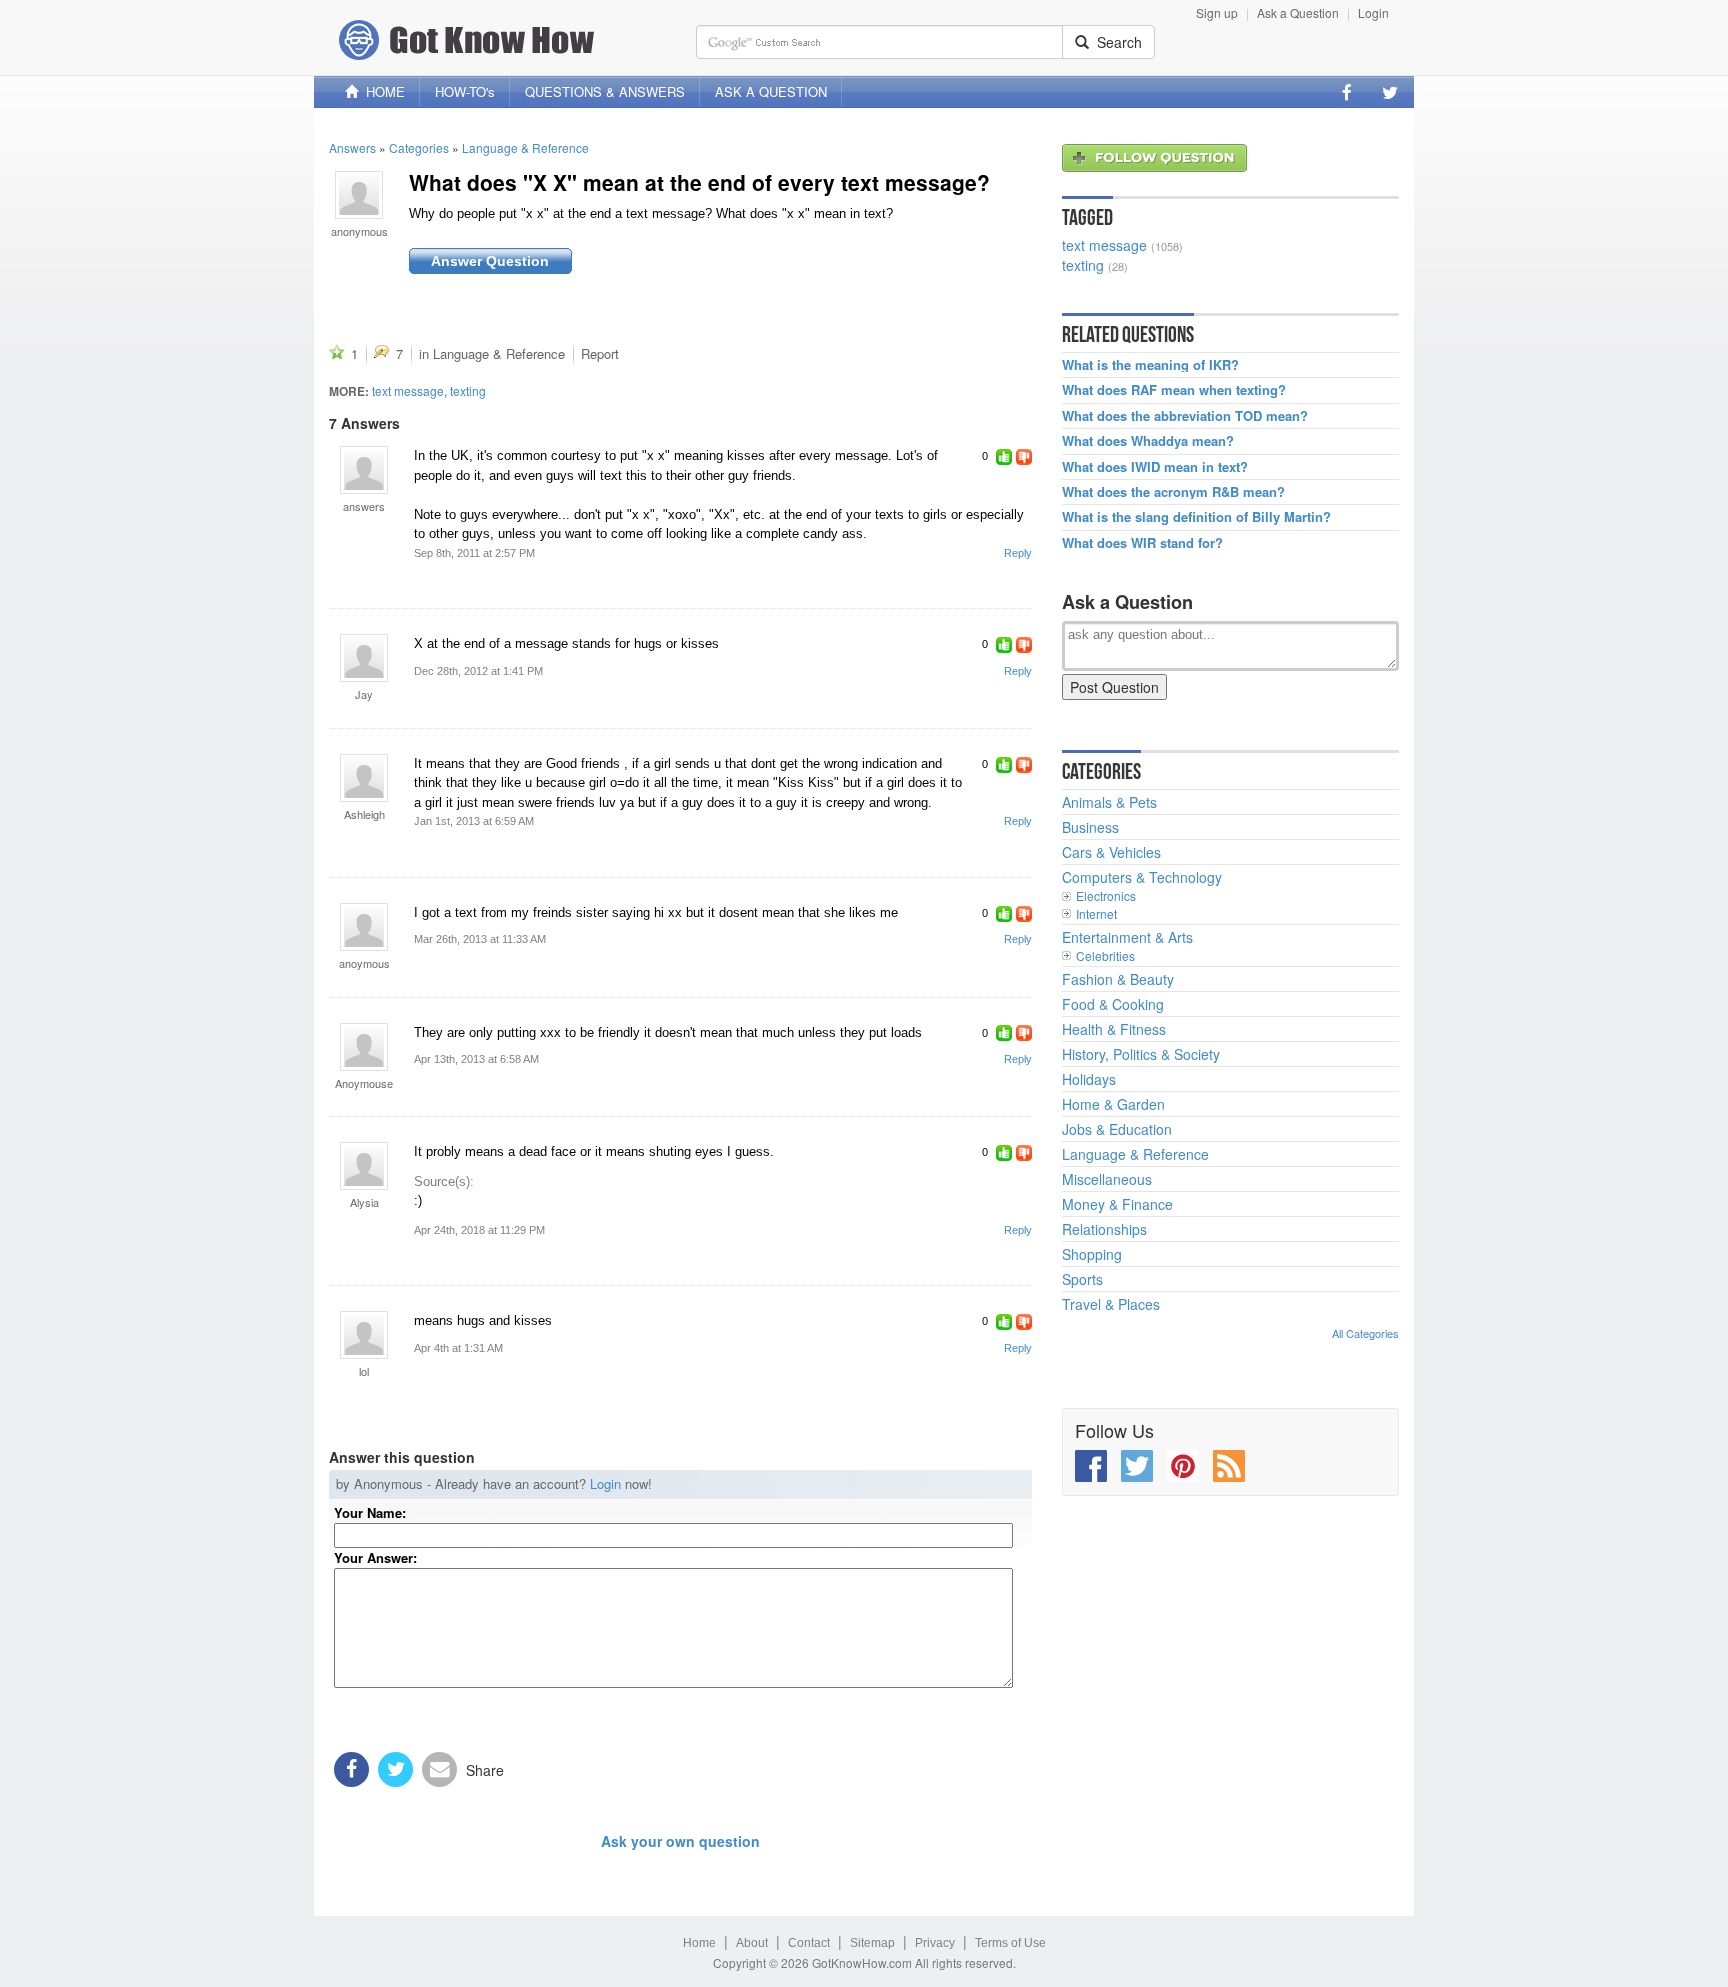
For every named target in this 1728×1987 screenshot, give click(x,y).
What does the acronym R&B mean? (1173, 492)
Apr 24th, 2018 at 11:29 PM (479, 1230)
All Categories (1365, 1333)
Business (1090, 827)
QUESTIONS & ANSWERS (605, 91)
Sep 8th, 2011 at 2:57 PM (474, 553)
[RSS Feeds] (1229, 1466)
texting (468, 390)
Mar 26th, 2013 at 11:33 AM (480, 939)
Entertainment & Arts (1127, 937)
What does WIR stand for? (1142, 543)
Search (1115, 42)
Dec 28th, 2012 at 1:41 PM (478, 671)
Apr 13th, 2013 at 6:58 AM (476, 1059)
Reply (1018, 553)
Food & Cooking (1113, 1004)
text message (408, 390)
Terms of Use (1010, 1943)
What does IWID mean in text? (1155, 467)
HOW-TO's (465, 91)
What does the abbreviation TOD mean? (1185, 416)
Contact (809, 1943)
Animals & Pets (1109, 802)
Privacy (935, 1943)
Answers (352, 147)
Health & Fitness (1114, 1029)
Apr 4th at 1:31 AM (458, 1348)
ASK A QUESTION (771, 91)
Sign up (1217, 12)
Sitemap (872, 1943)
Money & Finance (1117, 1204)
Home (699, 1943)
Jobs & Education (1117, 1129)
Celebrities (1105, 955)
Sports (1082, 1279)
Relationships (1104, 1229)
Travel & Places (1111, 1304)
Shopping (1092, 1254)
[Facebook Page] (1347, 92)
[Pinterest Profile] (1183, 1466)
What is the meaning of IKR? (1150, 365)
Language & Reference (525, 147)
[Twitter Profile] (1390, 92)
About (752, 1943)
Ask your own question (680, 1841)
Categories (419, 147)
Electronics (1106, 895)
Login (1373, 12)
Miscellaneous (1107, 1179)
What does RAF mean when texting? (1174, 390)
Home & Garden (1113, 1104)
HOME (381, 91)
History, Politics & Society (1141, 1054)
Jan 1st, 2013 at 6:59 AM (474, 821)
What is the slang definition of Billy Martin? (1196, 517)
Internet (1096, 913)
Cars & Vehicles (1111, 852)
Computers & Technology (1142, 877)
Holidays (1089, 1079)
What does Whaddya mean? (1148, 441)
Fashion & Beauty (1118, 979)
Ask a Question (1298, 12)
